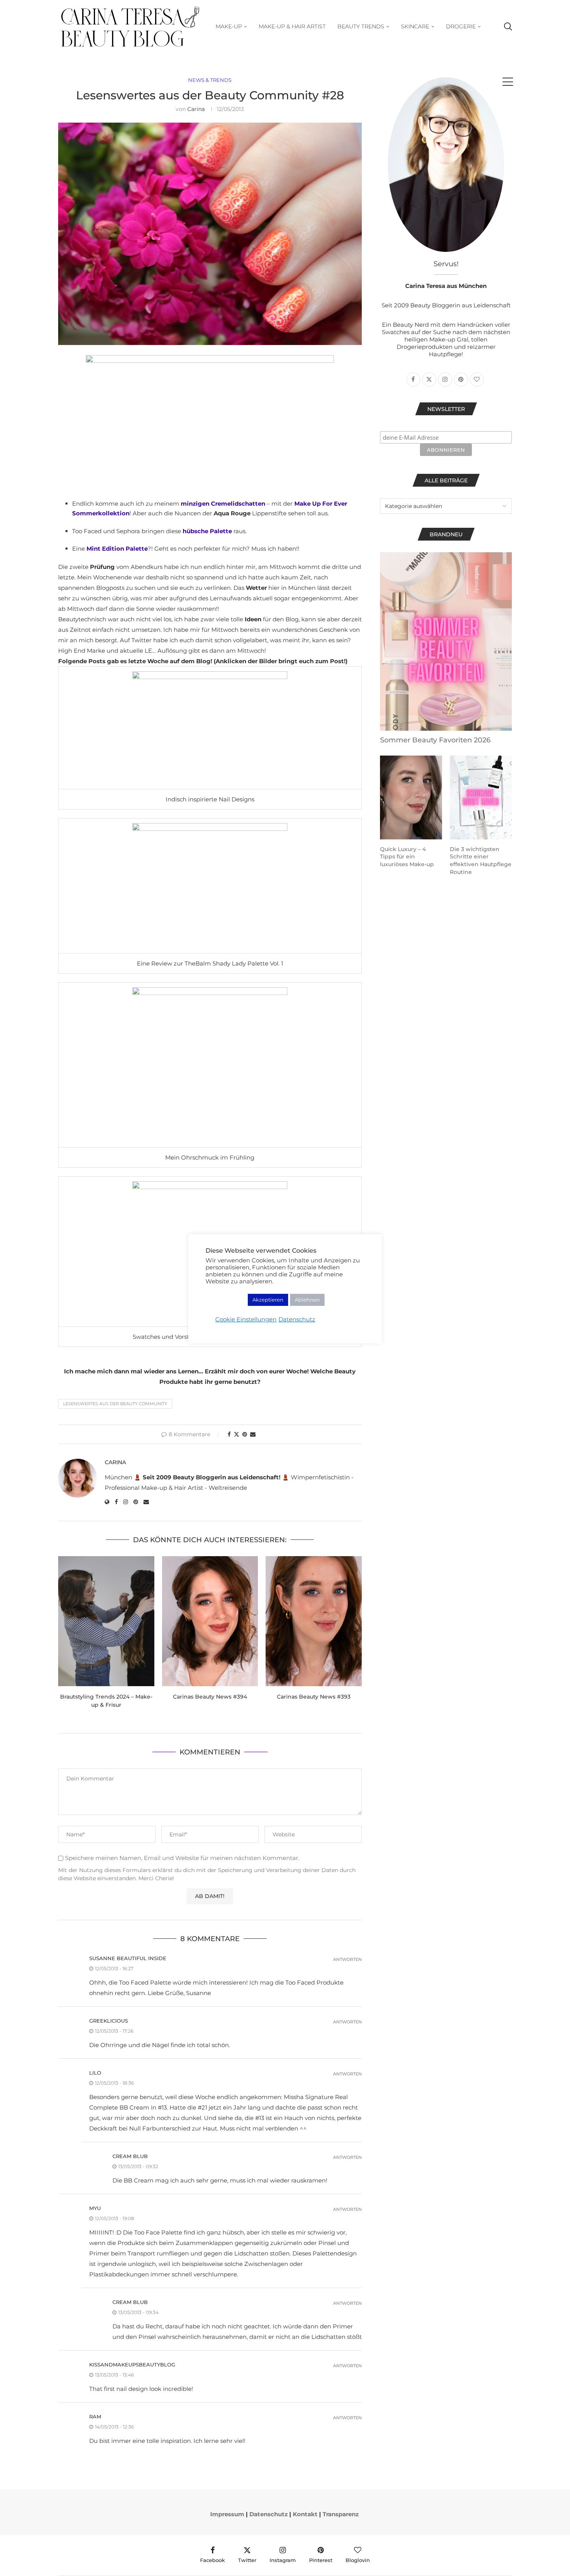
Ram (95, 2417)
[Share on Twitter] (237, 1434)
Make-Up (229, 26)
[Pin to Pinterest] (245, 1434)
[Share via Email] (253, 1434)
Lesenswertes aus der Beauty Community (115, 1404)
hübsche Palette (207, 531)
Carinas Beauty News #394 (210, 1697)
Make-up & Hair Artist (292, 26)
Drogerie (461, 26)
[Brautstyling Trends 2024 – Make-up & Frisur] (106, 1621)
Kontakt (305, 2514)
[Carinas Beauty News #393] (314, 1621)
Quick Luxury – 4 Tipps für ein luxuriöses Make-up (407, 857)
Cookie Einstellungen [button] (246, 1319)
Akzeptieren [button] (268, 1300)
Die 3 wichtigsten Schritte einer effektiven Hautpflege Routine (481, 861)
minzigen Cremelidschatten (223, 504)
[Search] (508, 27)
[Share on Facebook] (229, 1434)
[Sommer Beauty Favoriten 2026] (446, 641)
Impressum (227, 2514)
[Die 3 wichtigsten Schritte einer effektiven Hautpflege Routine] (481, 797)
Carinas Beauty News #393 (314, 1697)
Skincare (415, 26)
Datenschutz (269, 2514)
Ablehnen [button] (307, 1300)
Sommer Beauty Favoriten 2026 (435, 740)
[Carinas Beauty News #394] (210, 1621)
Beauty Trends (361, 26)
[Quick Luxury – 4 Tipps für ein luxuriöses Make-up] (411, 797)
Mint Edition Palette (117, 549)
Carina (196, 109)
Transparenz (341, 2514)
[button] (69, 1637)
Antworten (347, 1960)
